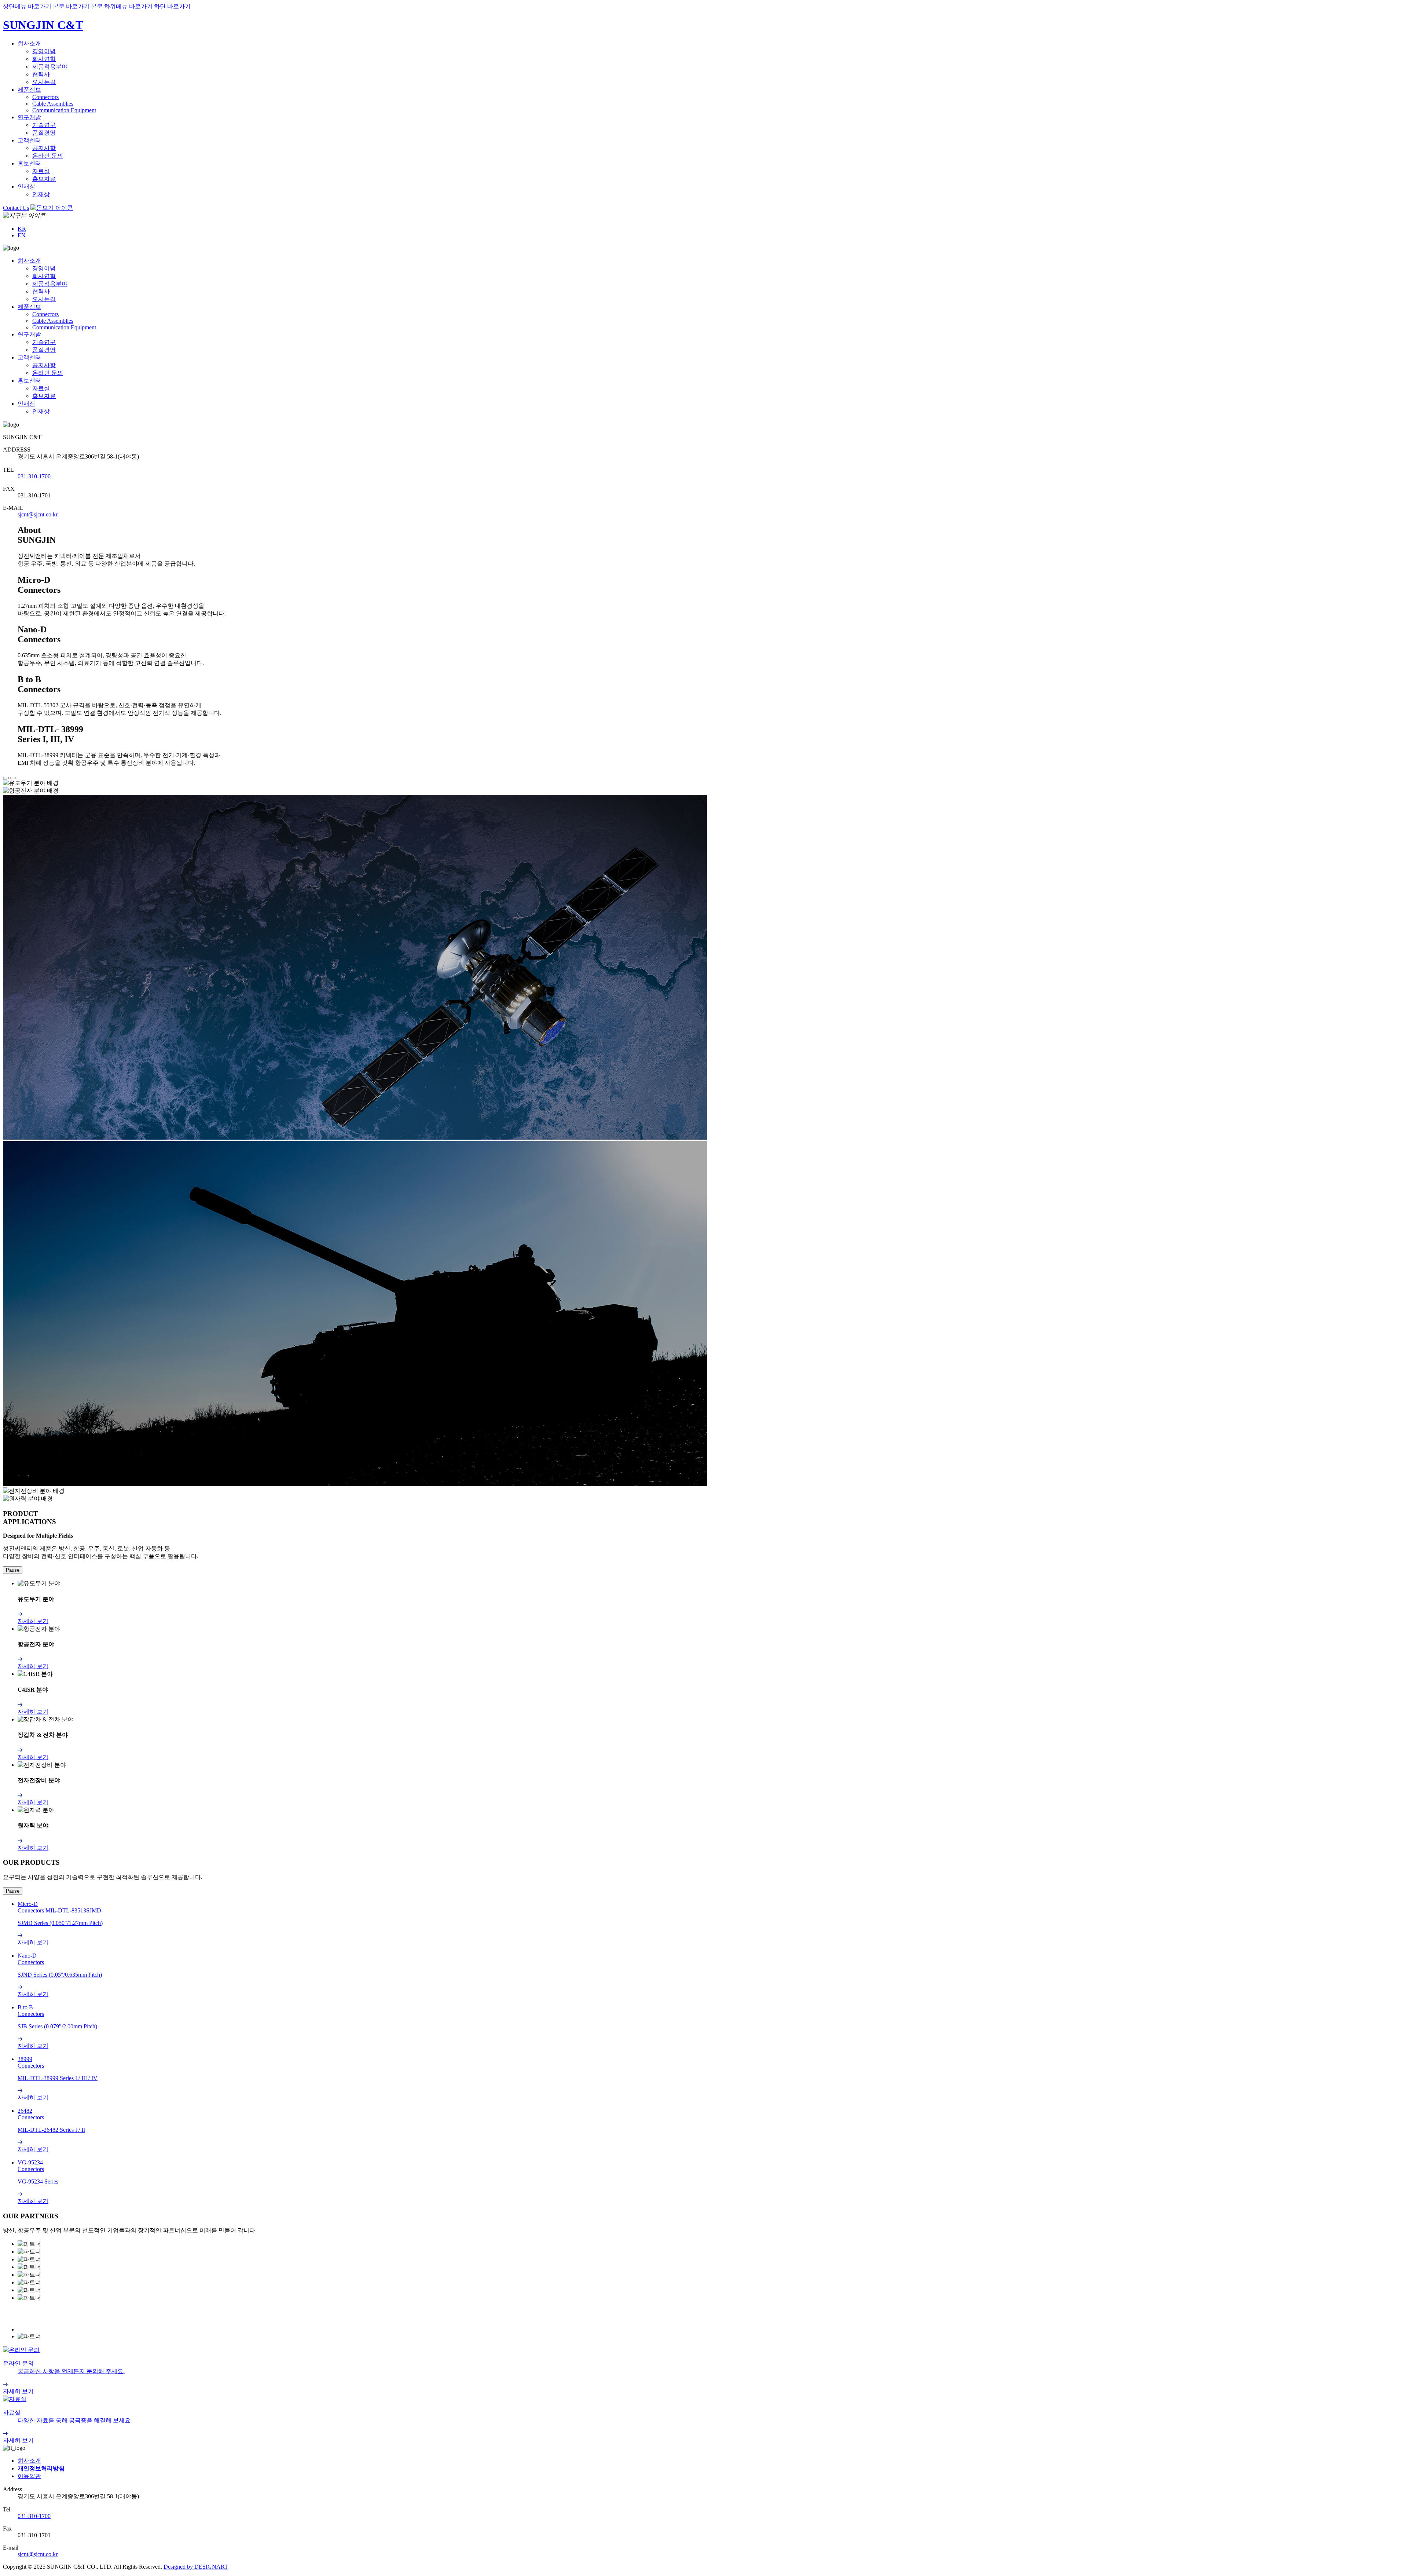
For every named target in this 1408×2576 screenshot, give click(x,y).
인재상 (26, 187)
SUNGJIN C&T (43, 25)
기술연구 (44, 125)
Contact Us (16, 208)
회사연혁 (44, 59)
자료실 (41, 171)
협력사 (41, 74)
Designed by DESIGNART (196, 2567)
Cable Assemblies (53, 104)
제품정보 (29, 90)
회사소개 (29, 43)
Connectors (45, 97)
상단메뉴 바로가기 (27, 6)
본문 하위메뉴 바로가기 (122, 6)
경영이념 (44, 51)
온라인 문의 (48, 156)
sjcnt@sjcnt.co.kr (38, 514)
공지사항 (44, 148)
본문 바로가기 (71, 6)
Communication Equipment (64, 110)
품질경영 (44, 133)
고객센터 (29, 140)
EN (22, 235)
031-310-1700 (34, 476)
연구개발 (29, 117)
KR (22, 229)
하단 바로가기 (172, 6)
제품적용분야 (50, 67)
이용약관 (29, 2476)
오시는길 (44, 82)
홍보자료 (44, 179)
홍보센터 (29, 163)
